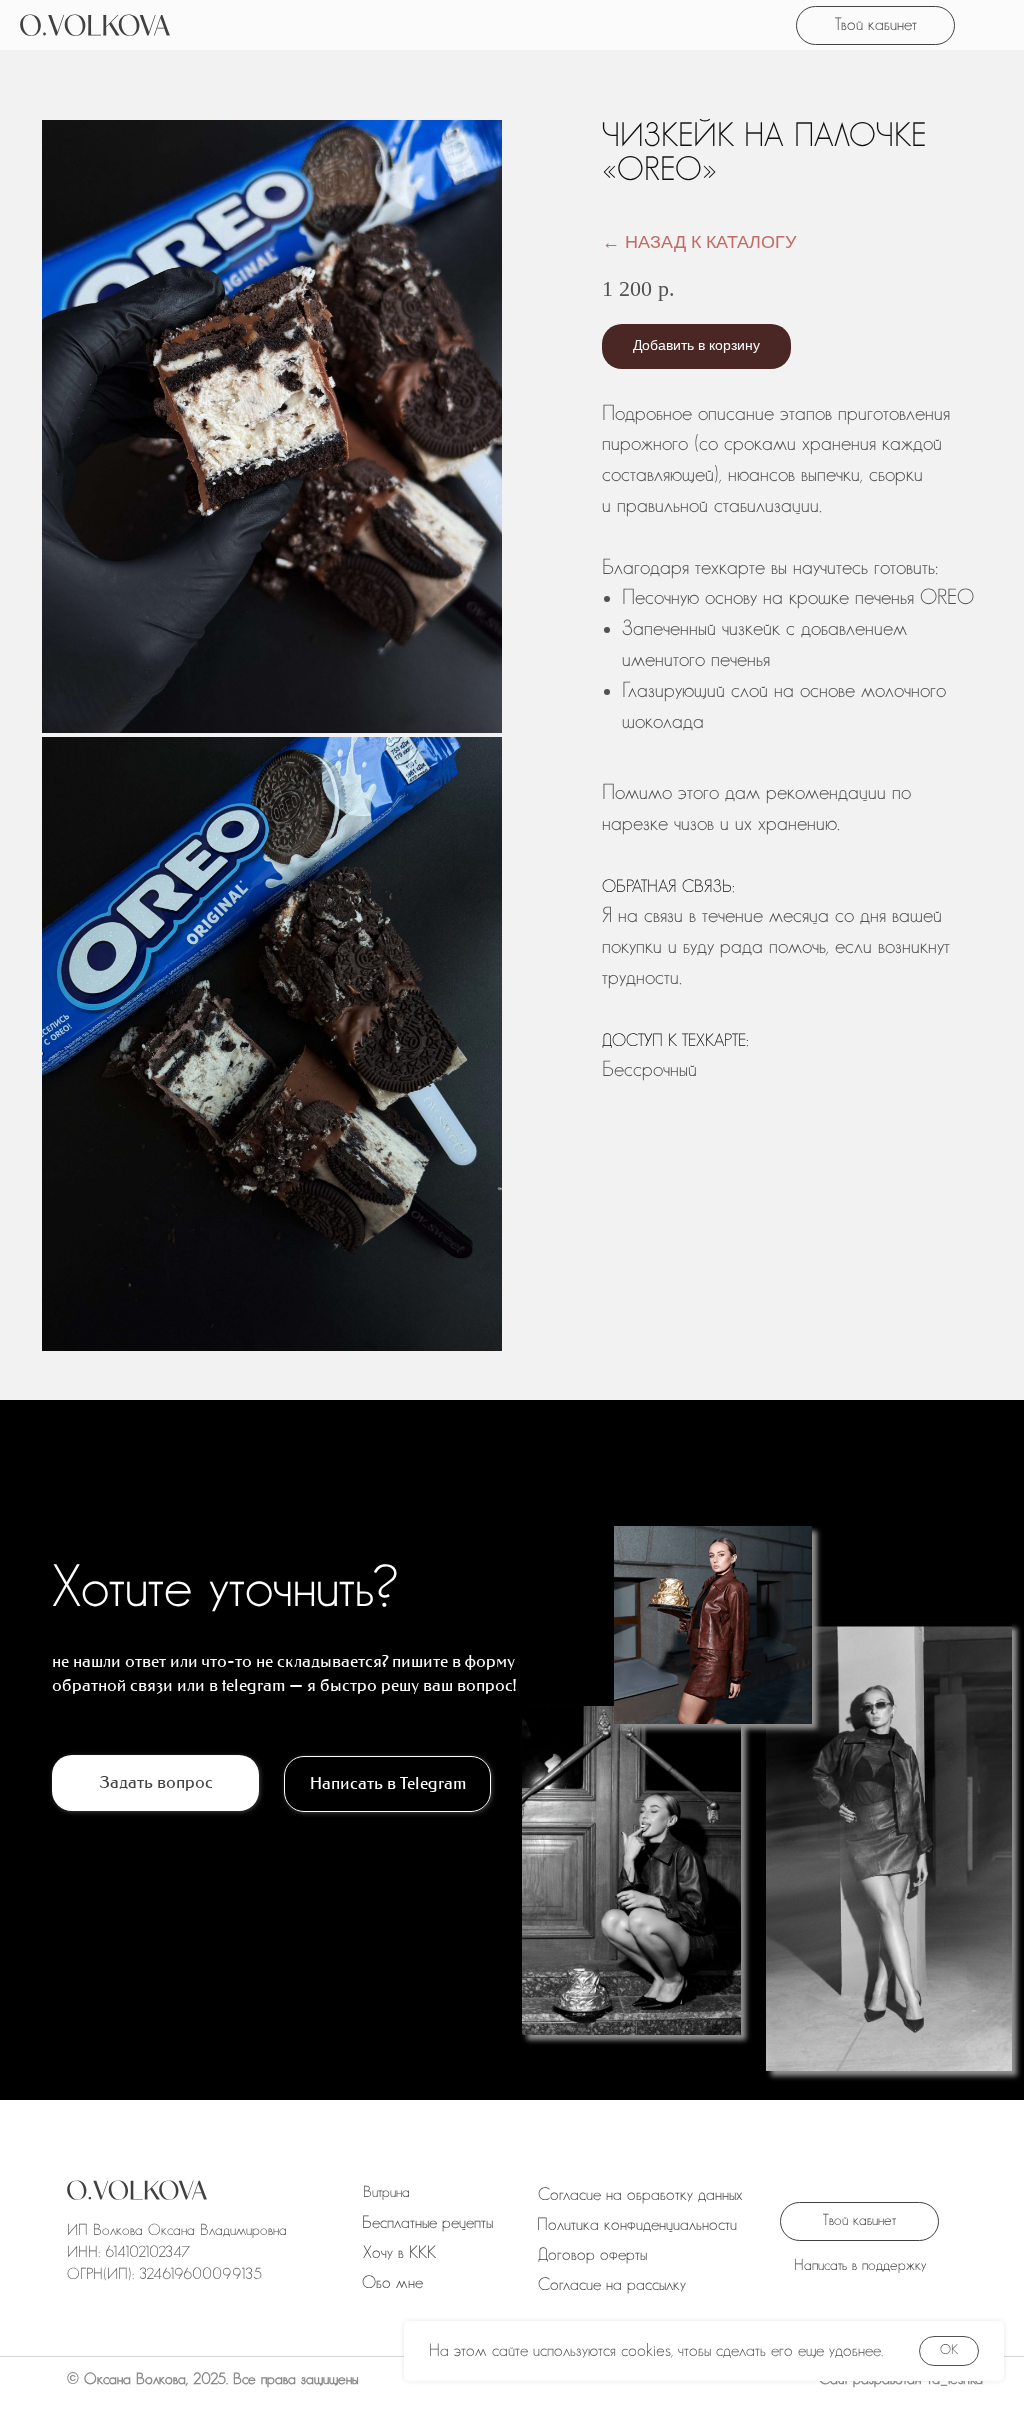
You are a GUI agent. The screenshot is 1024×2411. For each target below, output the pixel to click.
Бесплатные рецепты (427, 2222)
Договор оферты (592, 2254)
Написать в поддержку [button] (860, 2265)
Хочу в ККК (399, 2252)
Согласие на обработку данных (640, 2194)
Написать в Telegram (388, 1783)
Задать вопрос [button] (156, 1782)
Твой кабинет (876, 24)
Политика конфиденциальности (637, 2224)
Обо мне (392, 2282)
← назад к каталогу (699, 242)
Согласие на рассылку (612, 2284)
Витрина (386, 2192)
